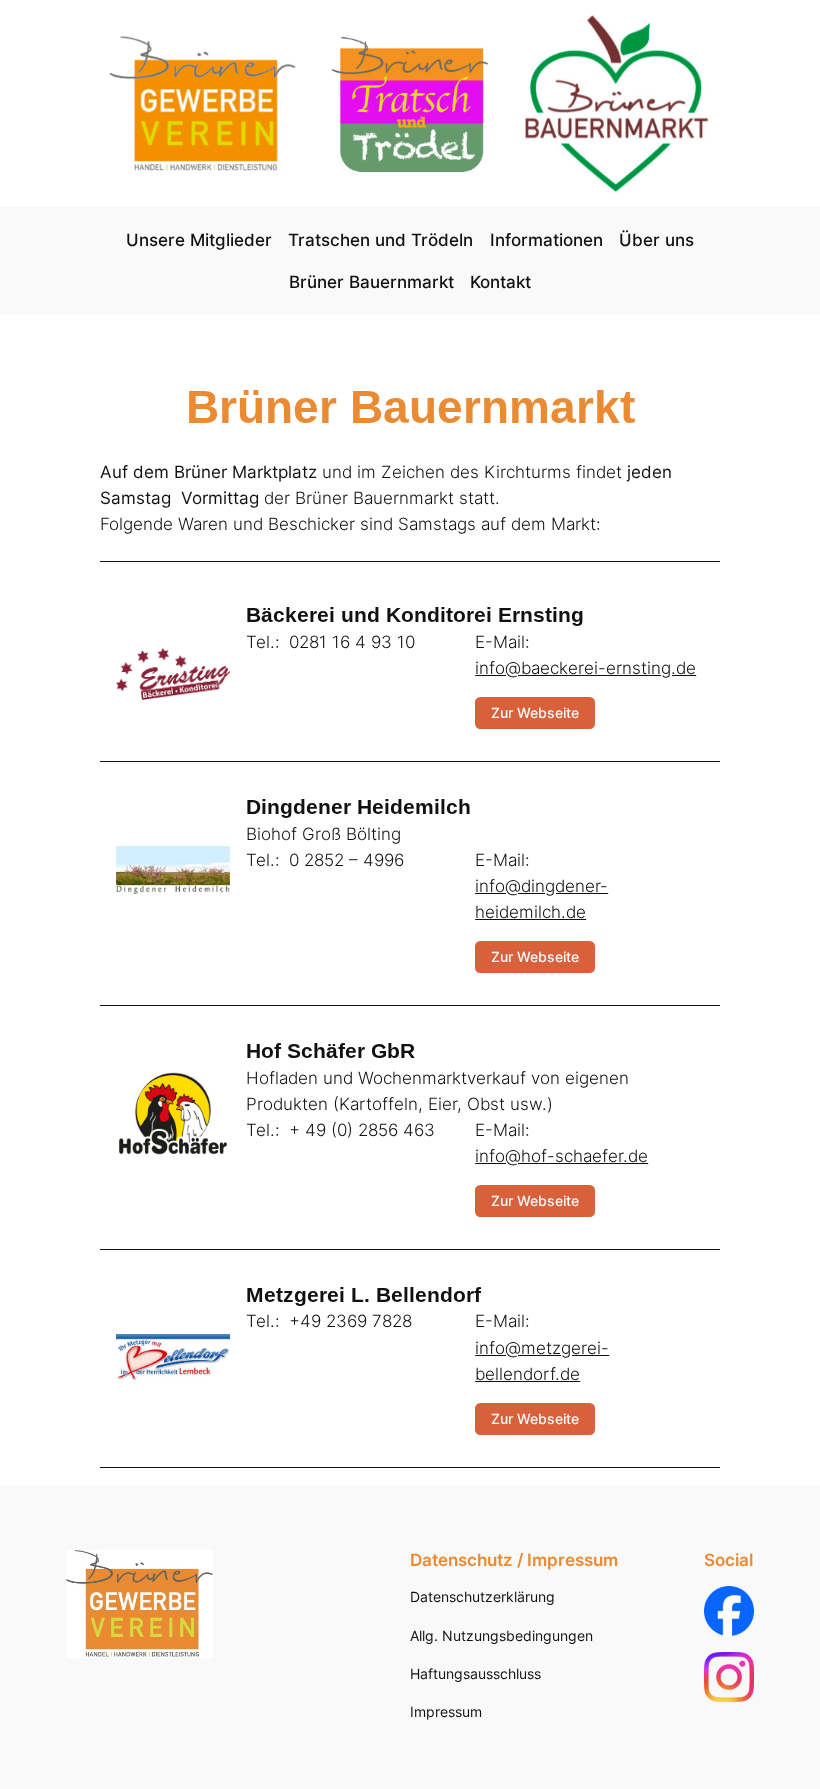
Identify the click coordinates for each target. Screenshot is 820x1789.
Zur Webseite (535, 712)
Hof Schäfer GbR (330, 1051)
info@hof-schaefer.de (561, 1156)
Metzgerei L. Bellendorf (363, 1295)
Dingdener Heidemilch (358, 807)
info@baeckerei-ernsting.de (585, 668)
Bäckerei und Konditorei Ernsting (415, 615)
